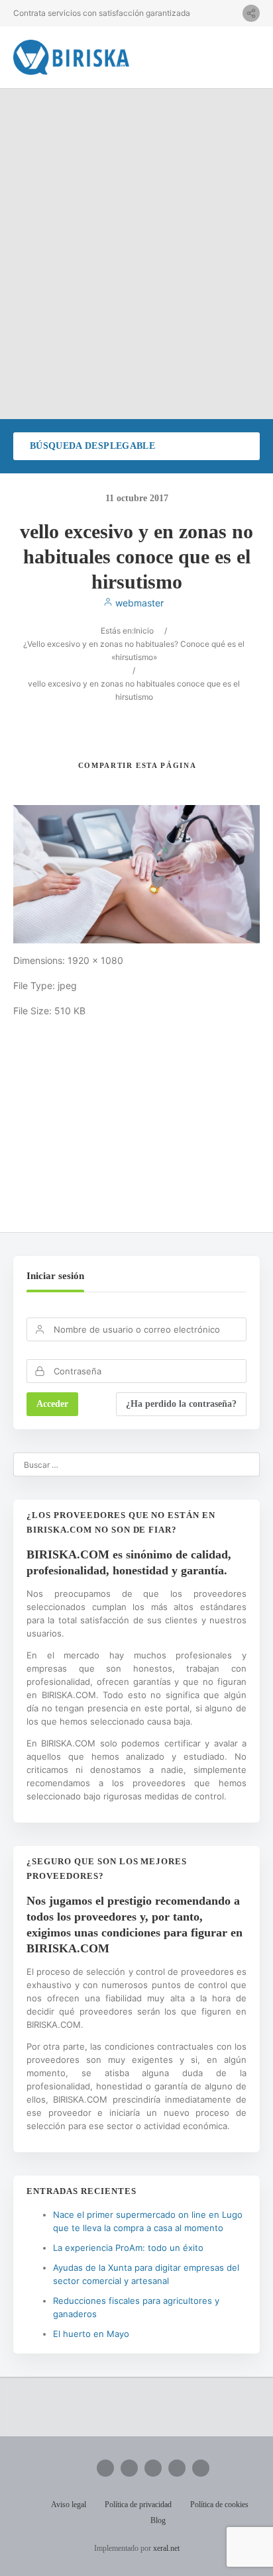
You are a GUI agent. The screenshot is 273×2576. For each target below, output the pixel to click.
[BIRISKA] (72, 57)
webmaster (138, 603)
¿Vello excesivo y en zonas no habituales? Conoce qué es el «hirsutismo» (134, 650)
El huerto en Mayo (91, 2334)
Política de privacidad (138, 2504)
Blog (158, 2520)
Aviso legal (69, 2504)
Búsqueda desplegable (92, 446)
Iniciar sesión (55, 1276)
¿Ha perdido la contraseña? (181, 1404)
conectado (152, 1136)
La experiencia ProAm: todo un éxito (128, 2248)
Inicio (144, 631)
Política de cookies (219, 2504)
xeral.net (166, 2548)
